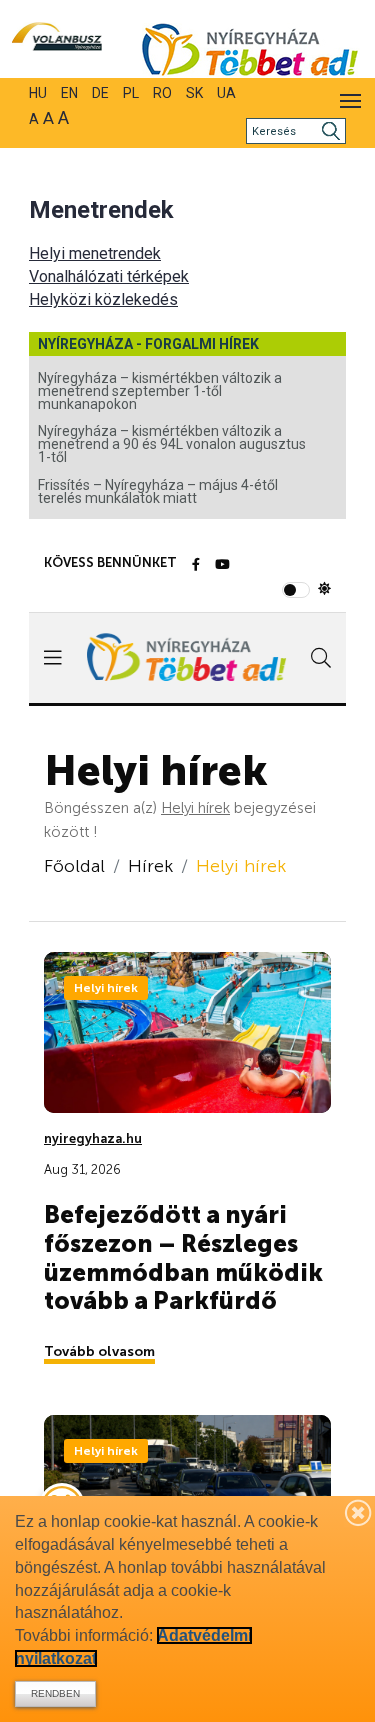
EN (69, 93)
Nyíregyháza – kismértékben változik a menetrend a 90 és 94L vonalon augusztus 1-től (172, 444)
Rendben (55, 1693)
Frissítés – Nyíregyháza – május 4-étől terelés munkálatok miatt (158, 491)
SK (194, 93)
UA (226, 93)
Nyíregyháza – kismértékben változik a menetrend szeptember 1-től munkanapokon (160, 391)
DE (100, 93)
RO (162, 93)
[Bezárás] (359, 1512)
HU (38, 93)
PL (131, 93)
